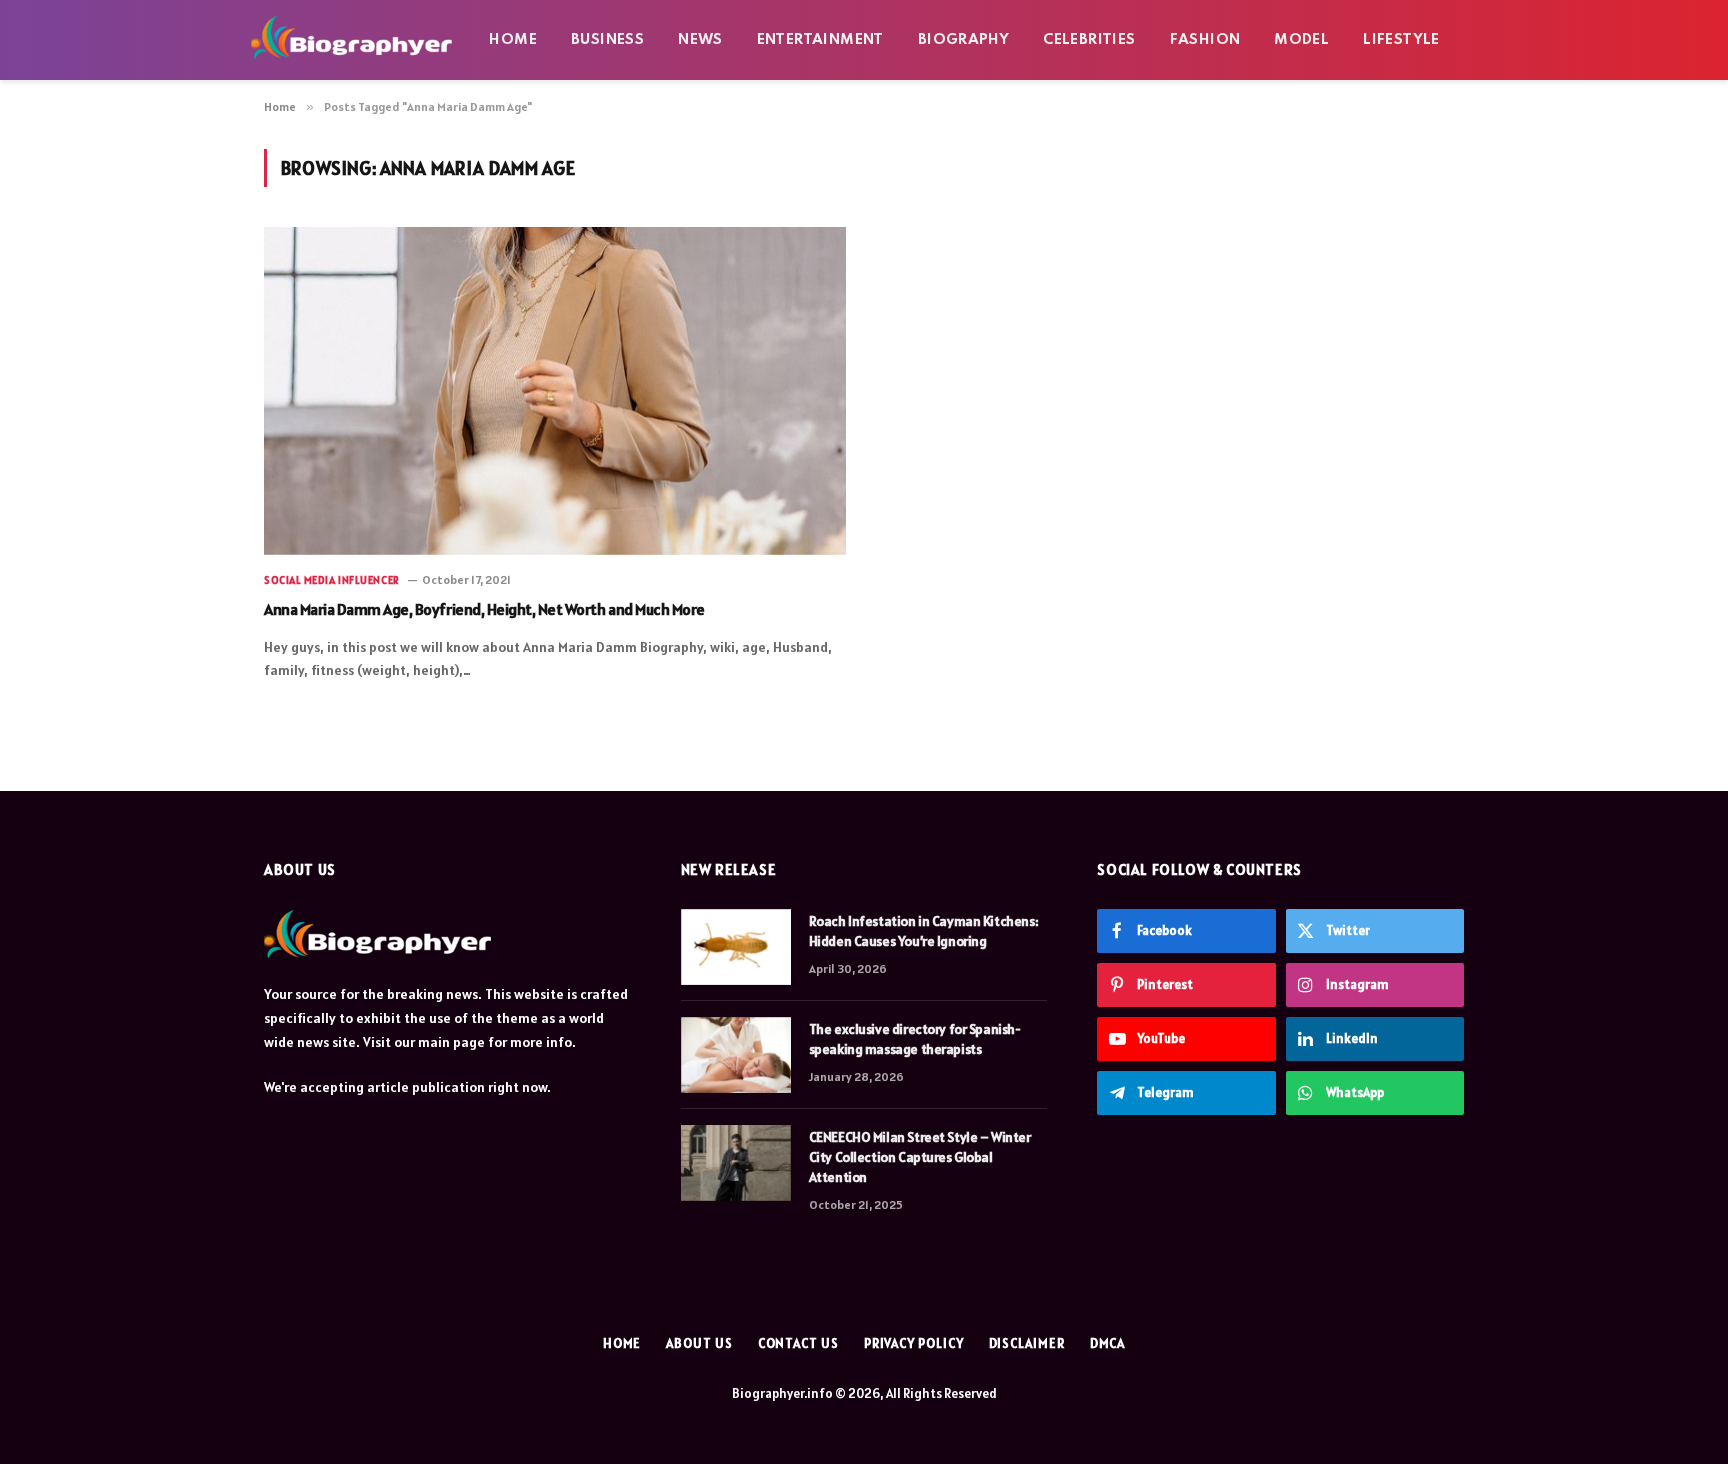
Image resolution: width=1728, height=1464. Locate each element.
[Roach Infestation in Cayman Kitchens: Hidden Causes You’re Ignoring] (736, 947)
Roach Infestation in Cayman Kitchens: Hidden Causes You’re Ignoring (923, 931)
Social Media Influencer (332, 580)
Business (607, 40)
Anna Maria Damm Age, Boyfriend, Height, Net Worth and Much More (484, 609)
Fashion (1205, 40)
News (700, 40)
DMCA (1108, 1343)
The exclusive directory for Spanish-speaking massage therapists (915, 1039)
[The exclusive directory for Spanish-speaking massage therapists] (736, 1055)
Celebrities (1089, 40)
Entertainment (820, 40)
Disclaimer (1027, 1343)
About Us (699, 1343)
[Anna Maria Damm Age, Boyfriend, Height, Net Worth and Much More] (555, 390)
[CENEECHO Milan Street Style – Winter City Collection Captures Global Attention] (736, 1163)
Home (513, 40)
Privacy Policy (914, 1343)
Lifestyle (1401, 40)
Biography (964, 40)
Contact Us (798, 1343)
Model (1301, 40)
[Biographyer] (351, 40)
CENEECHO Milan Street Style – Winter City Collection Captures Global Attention (920, 1157)
